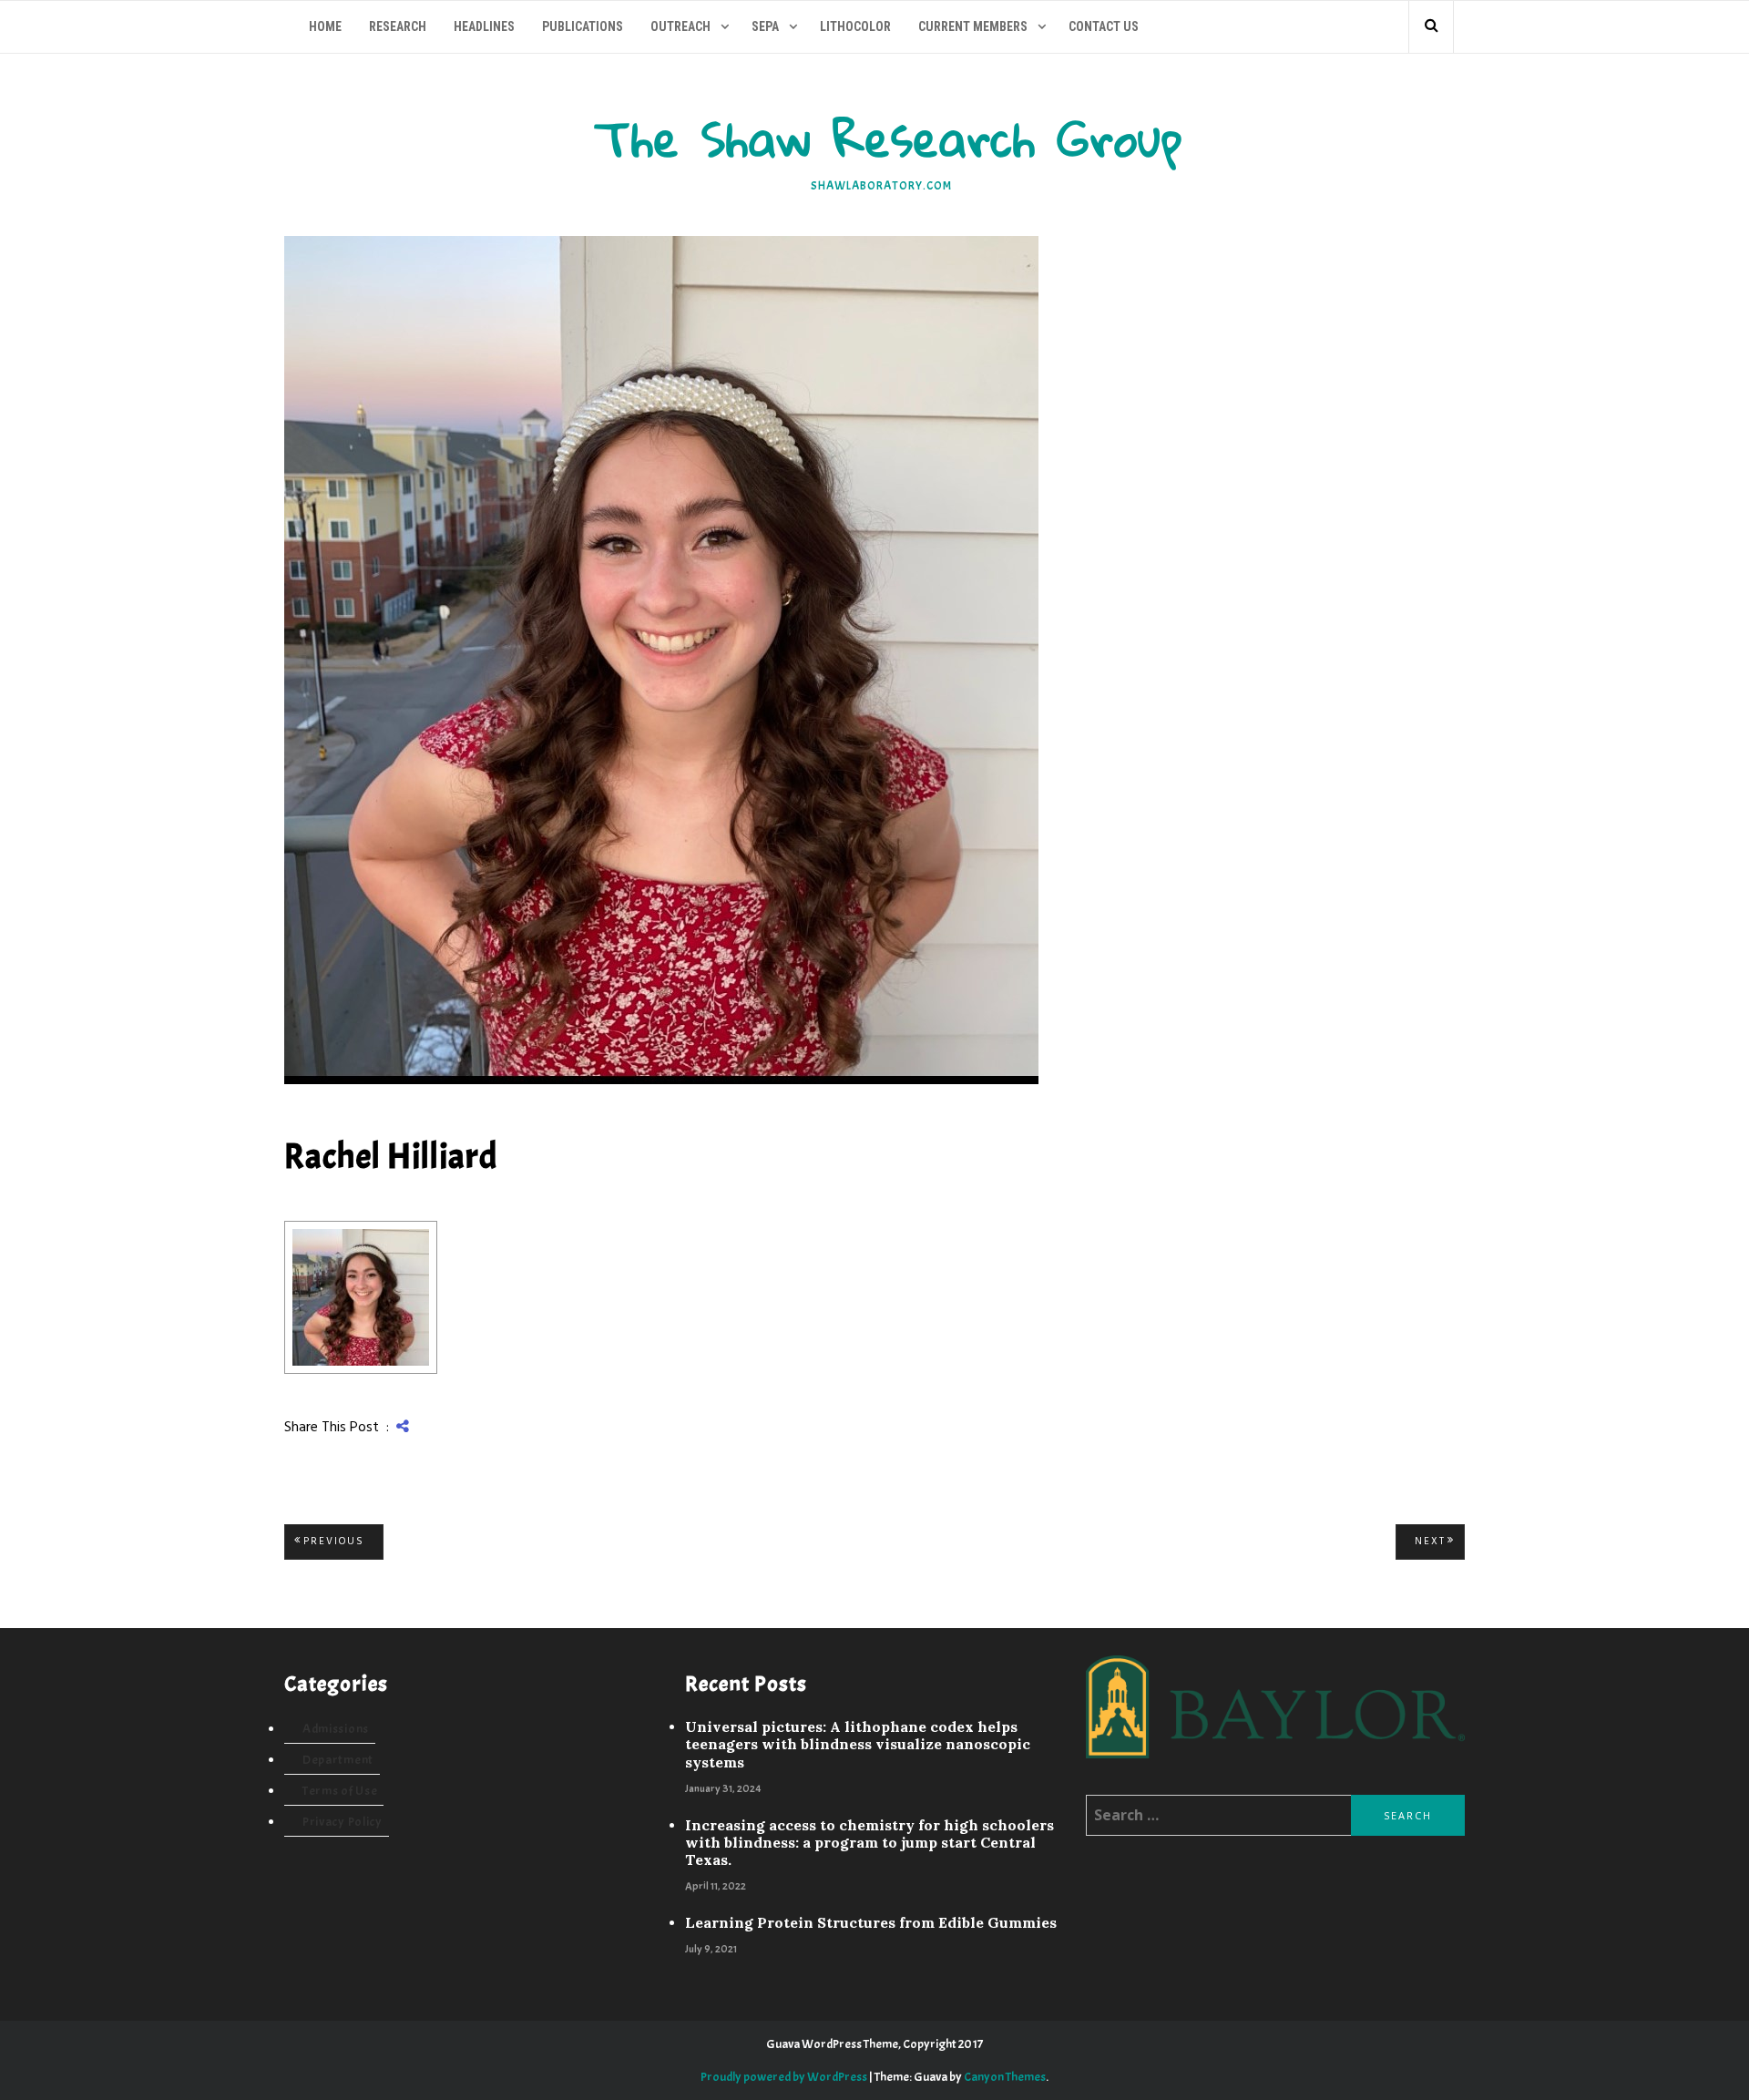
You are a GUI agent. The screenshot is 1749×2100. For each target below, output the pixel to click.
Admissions (336, 1729)
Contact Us (1104, 26)
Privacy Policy (343, 1822)
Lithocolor (855, 26)
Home (325, 26)
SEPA (765, 26)
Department (338, 1760)
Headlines (484, 26)
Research (398, 26)
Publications (583, 26)
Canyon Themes (1005, 2077)
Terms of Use (340, 1791)
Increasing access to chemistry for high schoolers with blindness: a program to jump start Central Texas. (869, 1843)
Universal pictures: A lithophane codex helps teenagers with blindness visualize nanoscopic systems (858, 1744)
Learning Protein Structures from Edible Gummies (871, 1923)
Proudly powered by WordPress (784, 2077)
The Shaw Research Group (889, 138)
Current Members (973, 26)
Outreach (680, 26)
